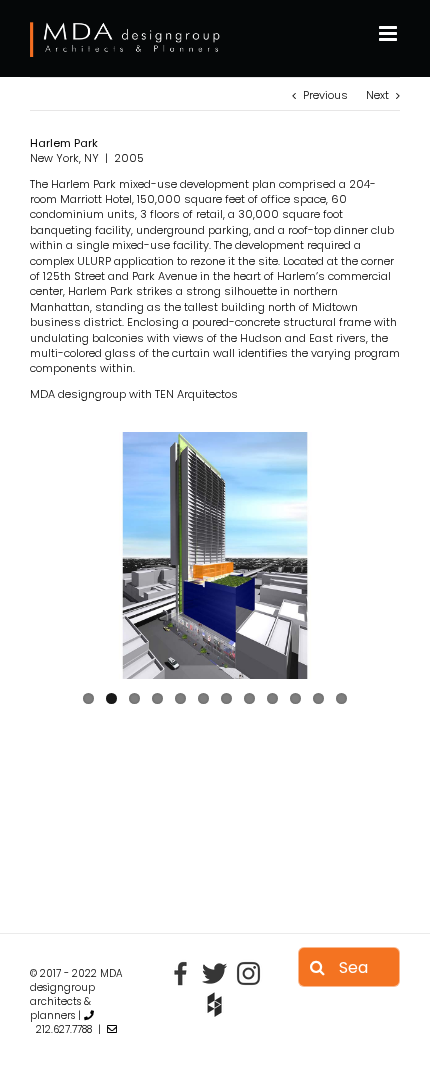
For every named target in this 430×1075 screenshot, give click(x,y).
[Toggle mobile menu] (389, 33)
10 (295, 698)
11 (318, 698)
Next (377, 95)
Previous (325, 95)
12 (341, 698)
